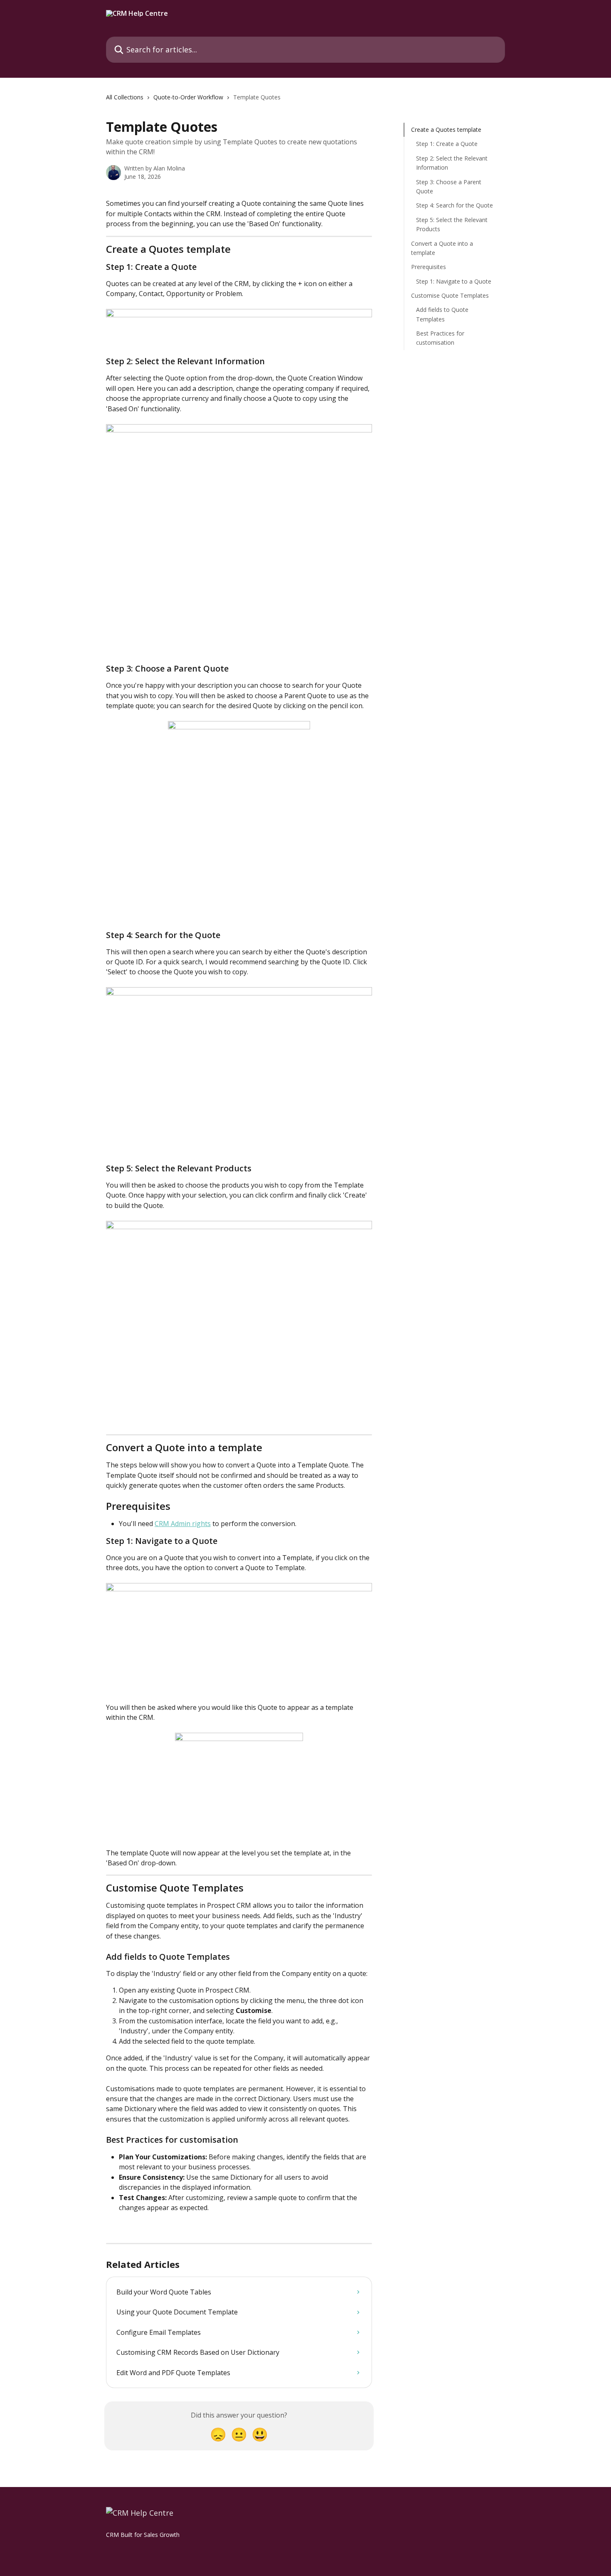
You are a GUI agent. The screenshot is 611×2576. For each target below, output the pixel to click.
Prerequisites (429, 267)
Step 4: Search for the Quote (455, 205)
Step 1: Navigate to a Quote (454, 281)
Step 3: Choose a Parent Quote (449, 186)
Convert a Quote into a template (442, 248)
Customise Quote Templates (450, 295)
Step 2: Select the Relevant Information (452, 163)
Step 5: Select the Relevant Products (452, 224)
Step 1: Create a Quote (447, 144)
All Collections (125, 97)
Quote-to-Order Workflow (188, 97)
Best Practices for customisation (440, 338)
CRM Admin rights (183, 1524)
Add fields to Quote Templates (442, 314)
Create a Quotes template (446, 130)
